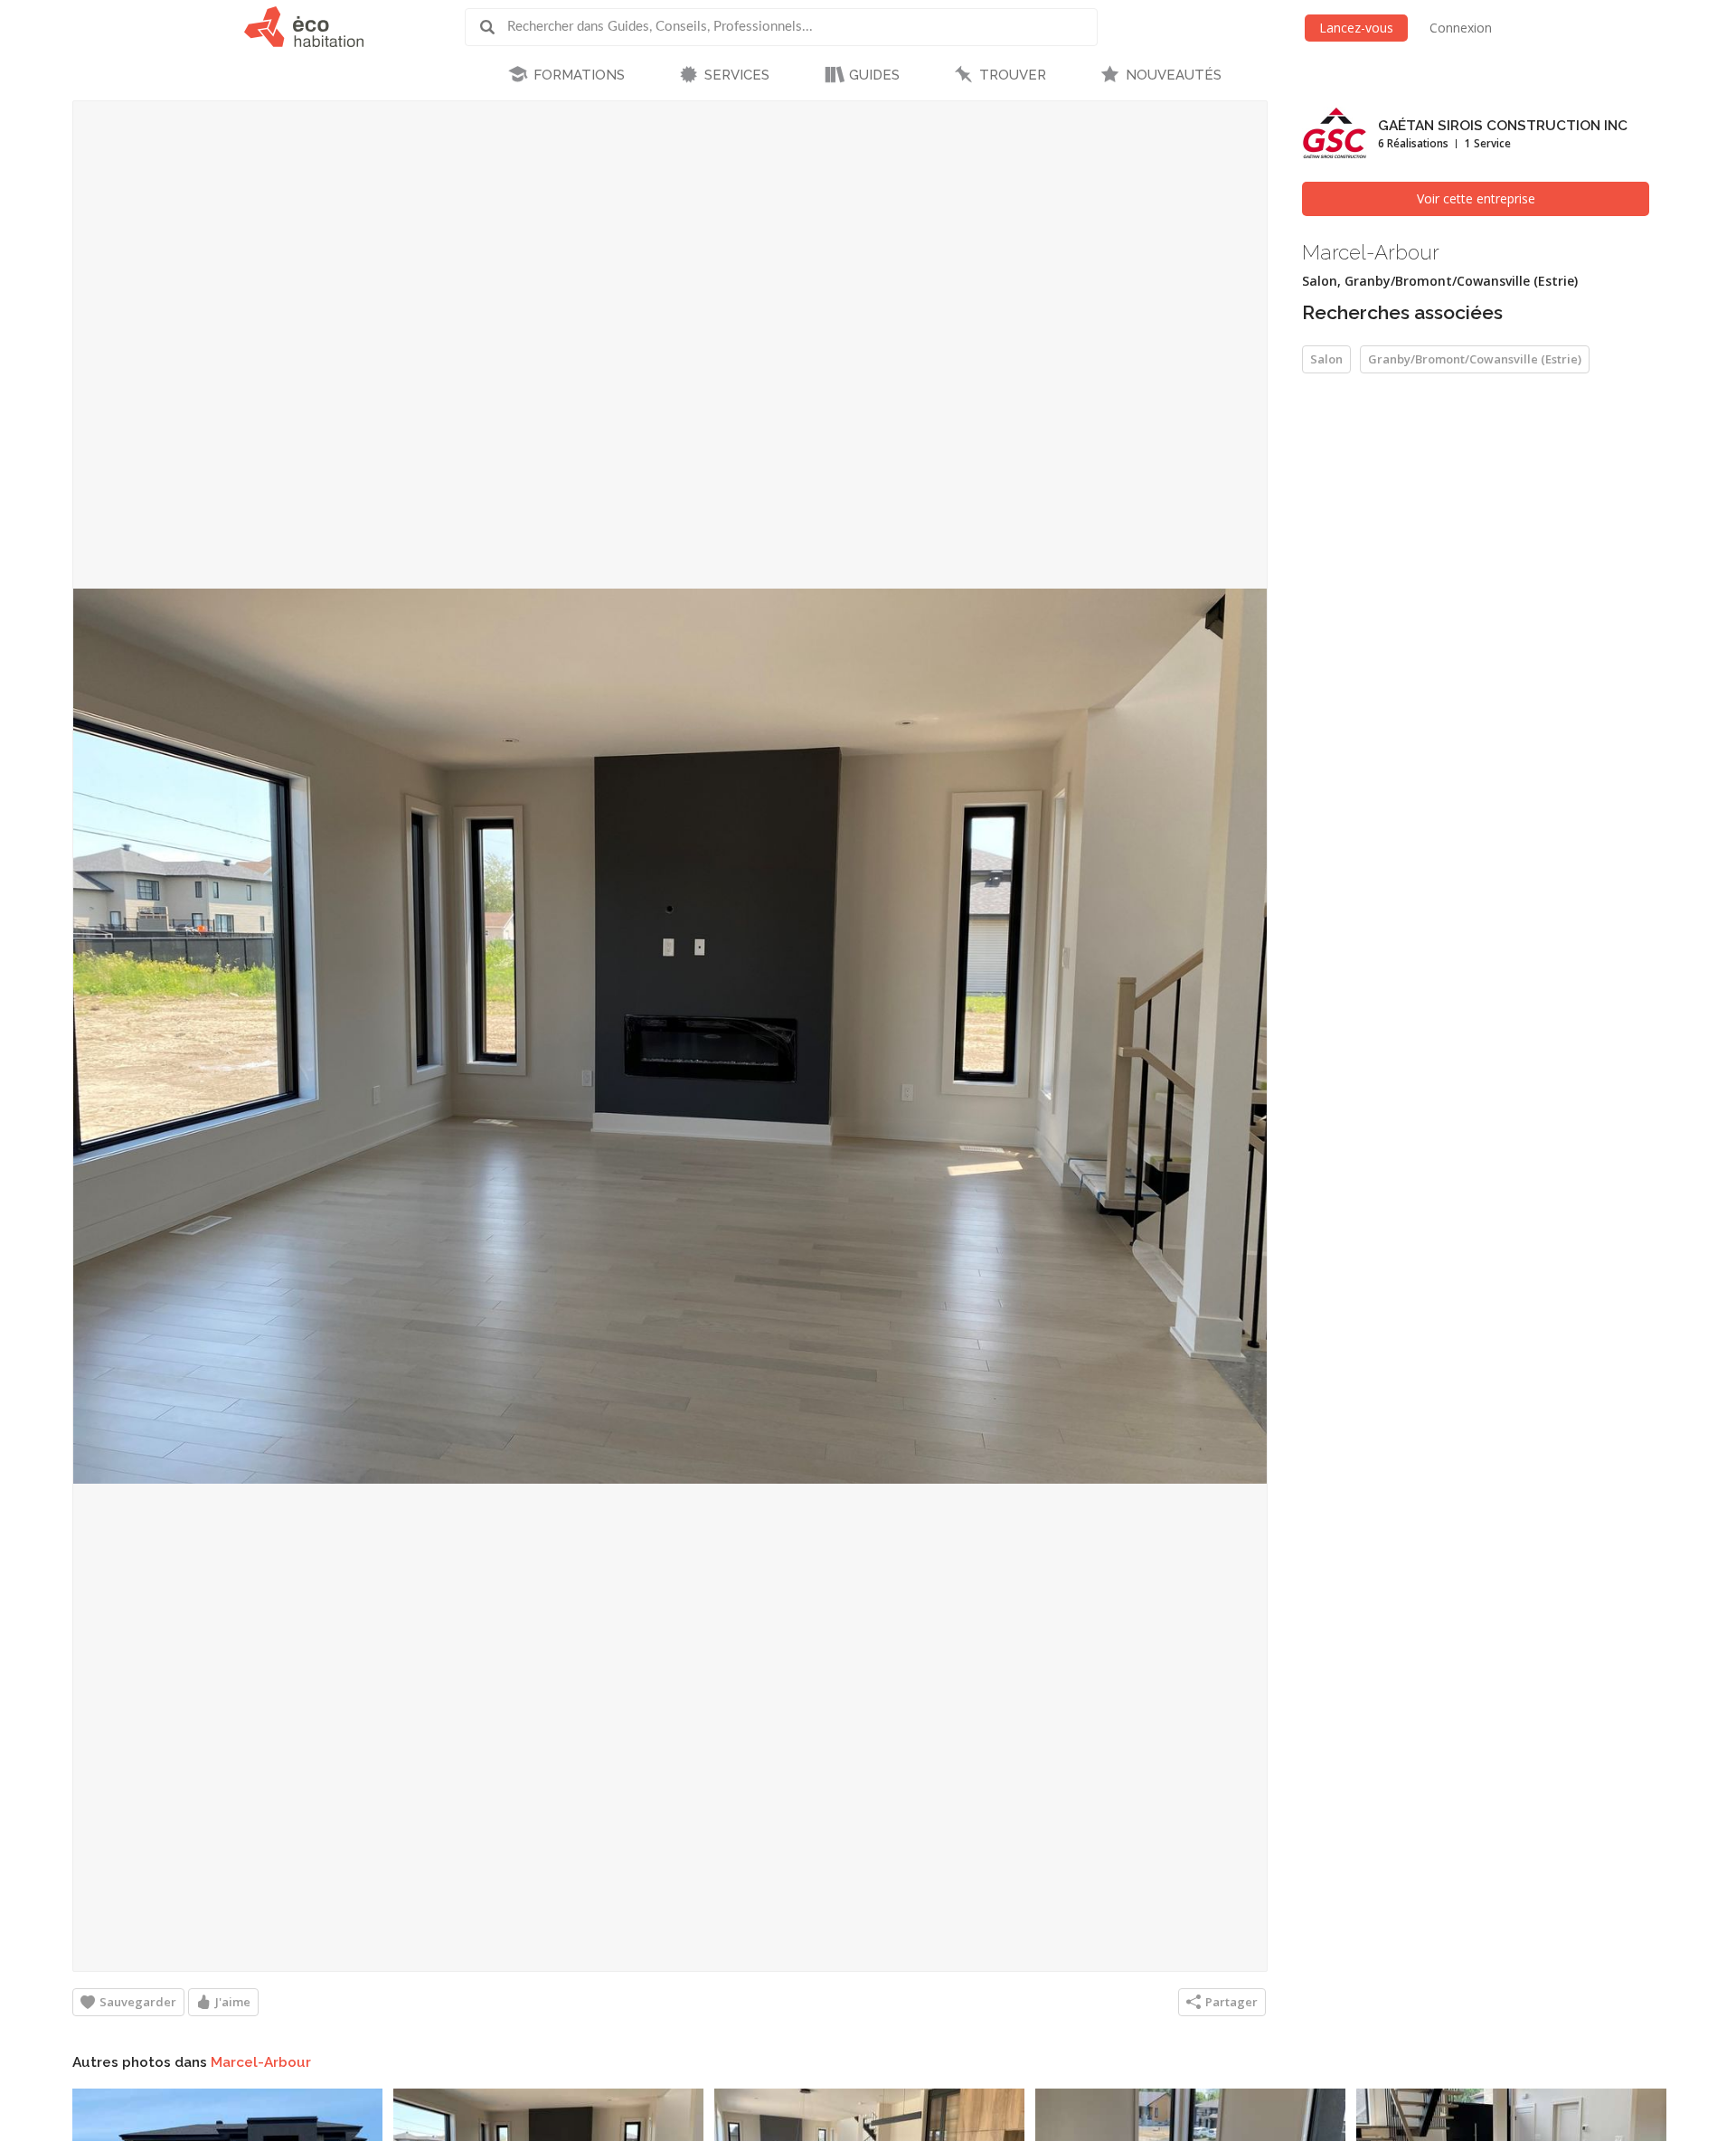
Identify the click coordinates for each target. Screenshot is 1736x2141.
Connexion (1461, 28)
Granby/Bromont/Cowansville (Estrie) (1475, 359)
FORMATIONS (579, 75)
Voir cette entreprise (1476, 198)
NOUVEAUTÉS (1174, 75)
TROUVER (1013, 75)
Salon (1326, 359)
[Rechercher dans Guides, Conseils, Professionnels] (494, 27)
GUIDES (874, 75)
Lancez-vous (1356, 28)
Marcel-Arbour (261, 2062)
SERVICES (737, 75)
